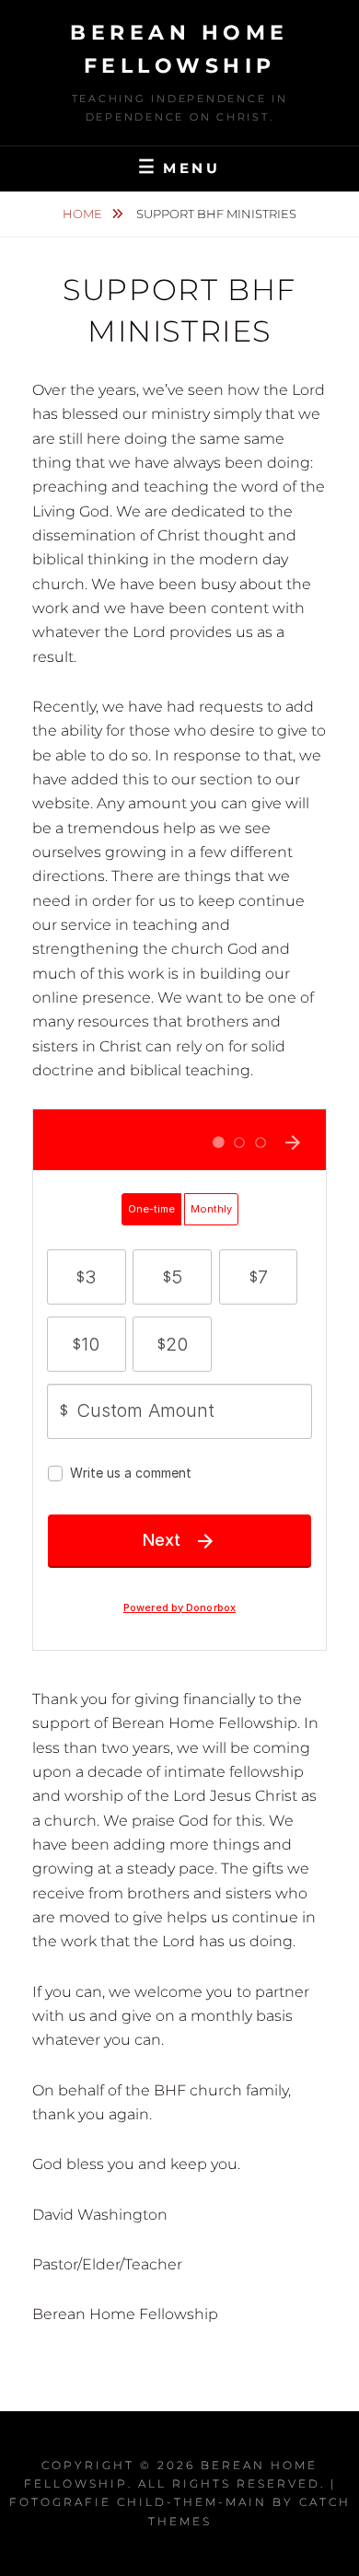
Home (84, 214)
